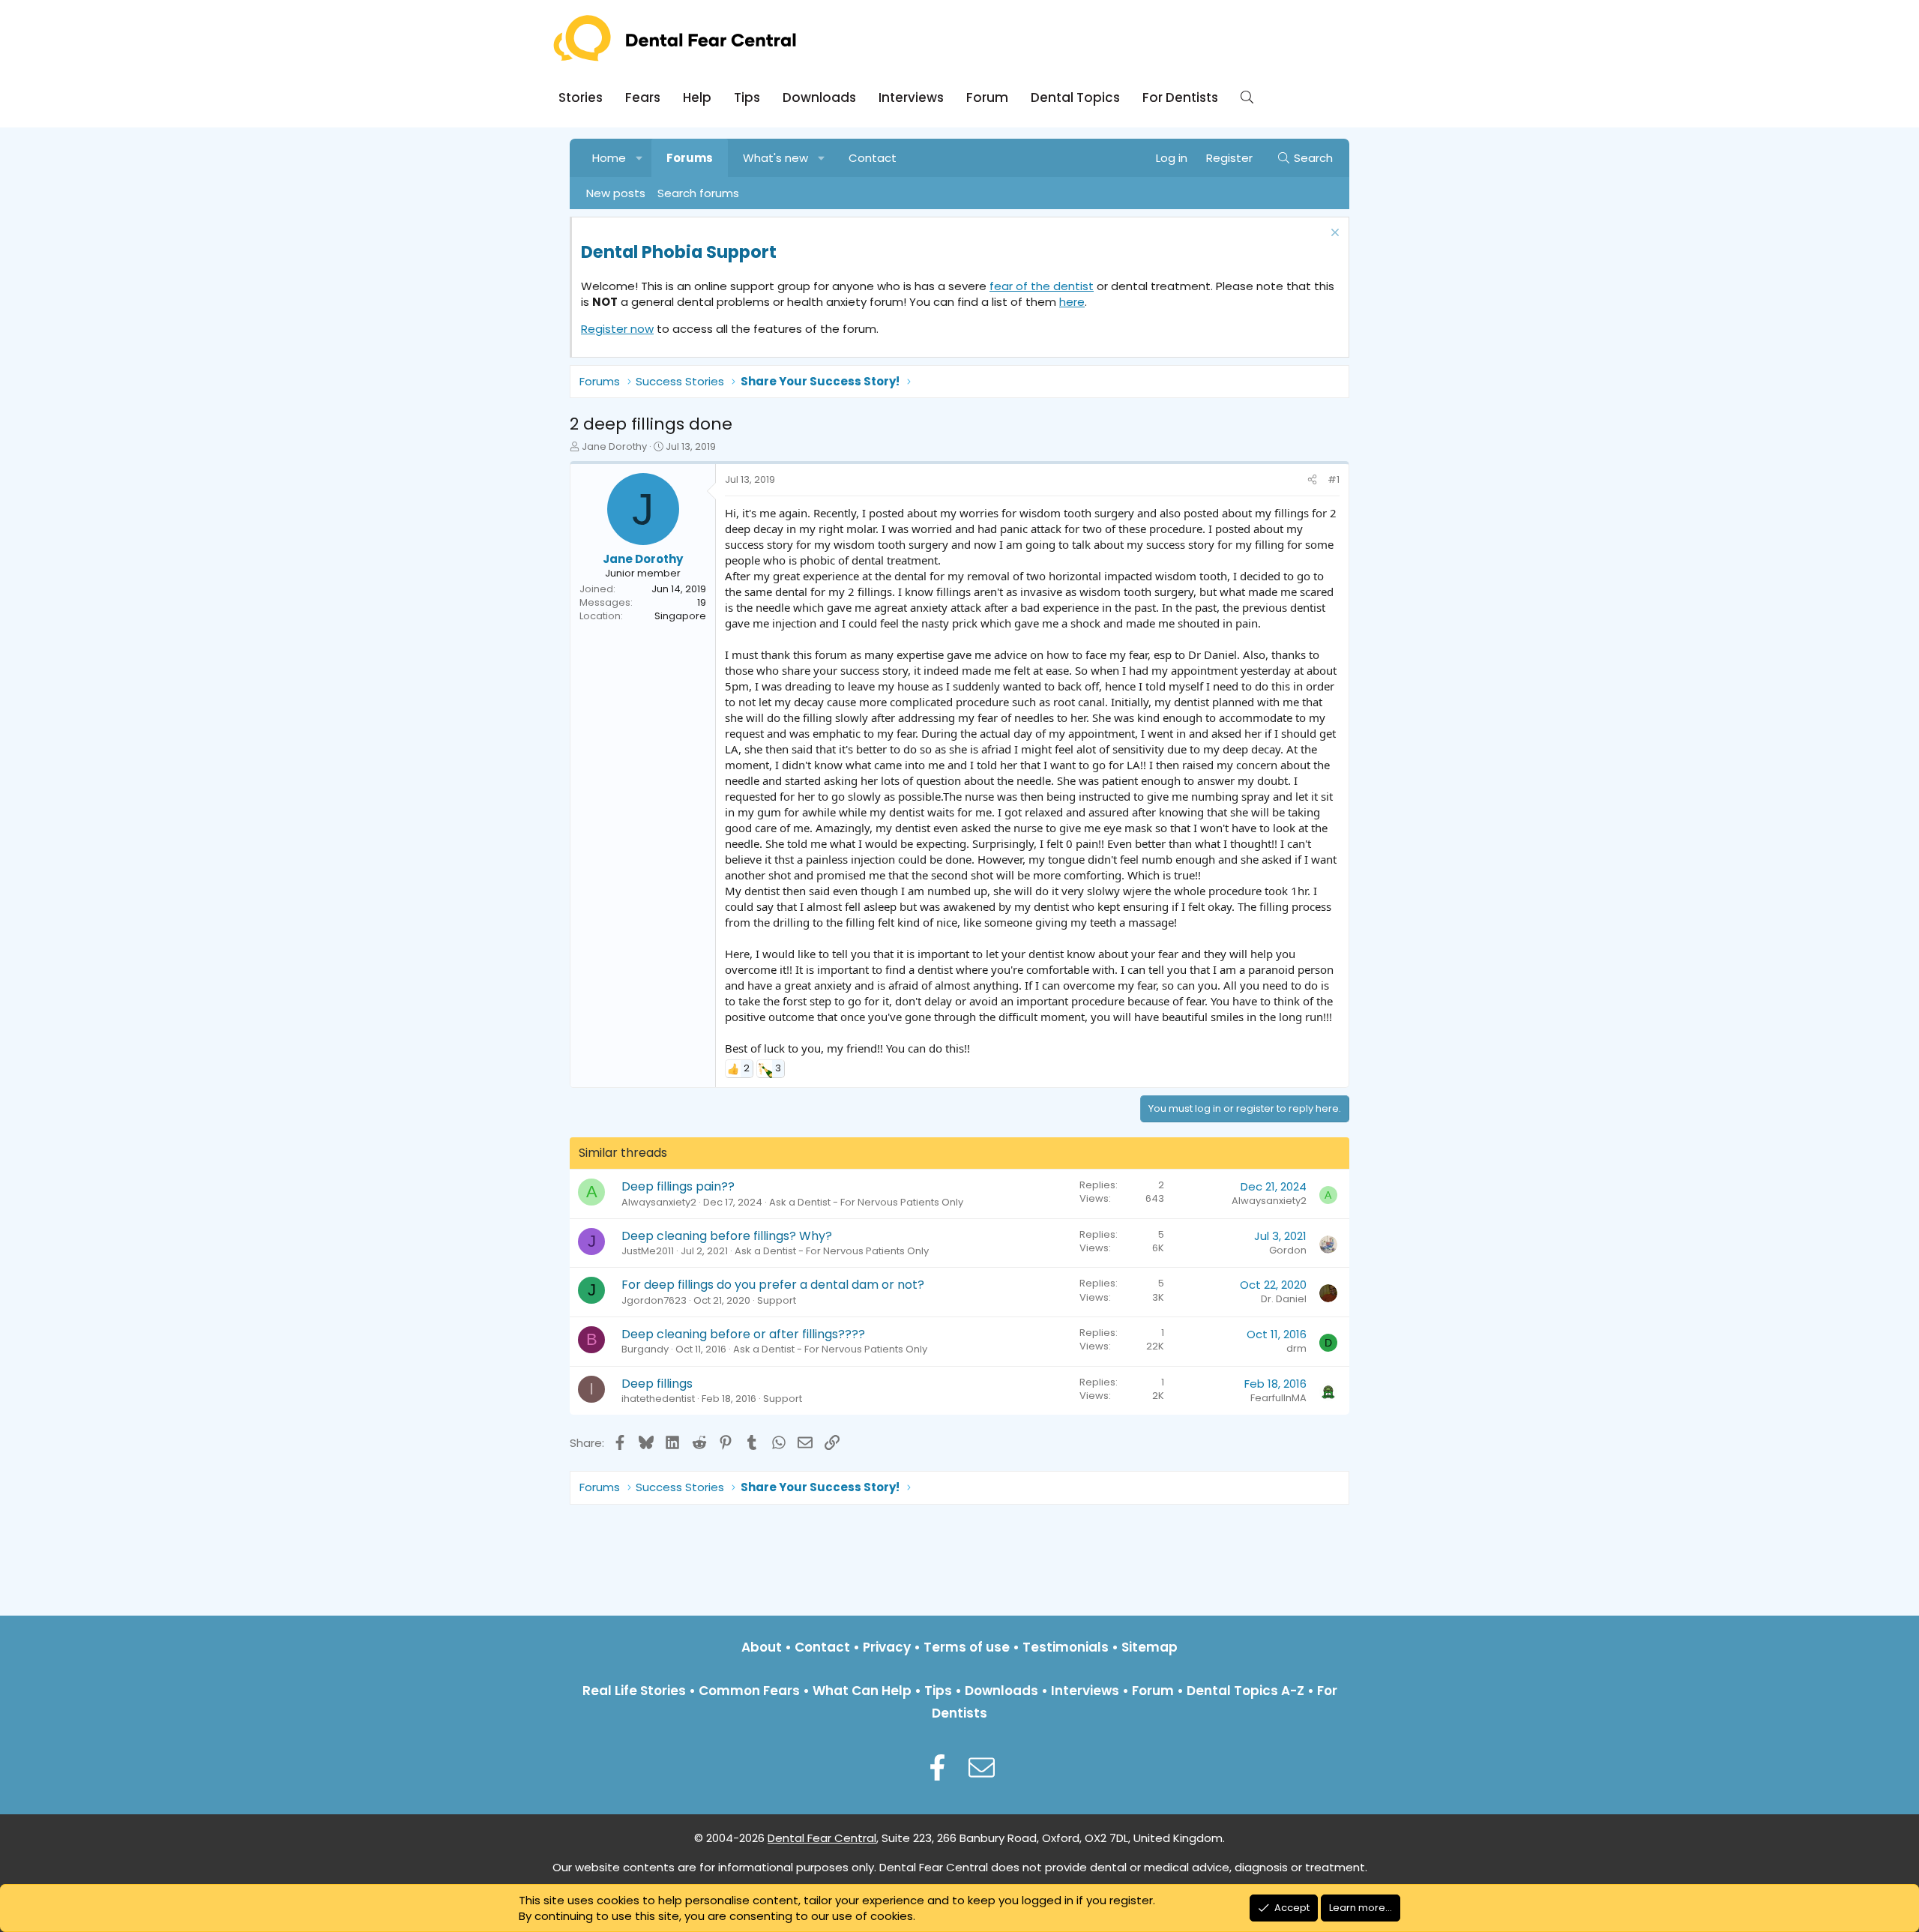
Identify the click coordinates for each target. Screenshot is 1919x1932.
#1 (1334, 479)
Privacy (887, 1647)
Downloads (819, 97)
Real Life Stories (634, 1691)
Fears (643, 97)
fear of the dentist (1042, 286)
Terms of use (967, 1647)
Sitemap (1150, 1647)
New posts (616, 193)
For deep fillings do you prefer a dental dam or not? (773, 1285)
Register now (617, 329)
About (762, 1647)
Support (777, 1300)
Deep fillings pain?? (678, 1186)
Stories (581, 97)
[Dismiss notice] (1333, 234)
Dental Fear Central (822, 1838)
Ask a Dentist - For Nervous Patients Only (866, 1202)
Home (609, 158)
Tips (747, 97)
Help (697, 97)
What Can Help (862, 1691)
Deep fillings (657, 1384)
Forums (690, 158)
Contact (873, 158)
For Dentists (1180, 97)
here (1072, 302)
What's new (775, 158)
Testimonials (1066, 1647)
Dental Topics (1075, 97)
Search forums (698, 193)
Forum (987, 97)
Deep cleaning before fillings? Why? (727, 1236)
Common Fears (749, 1691)
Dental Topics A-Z (1245, 1691)
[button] (640, 158)
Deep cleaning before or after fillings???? (743, 1334)
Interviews (911, 97)
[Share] (1312, 480)
